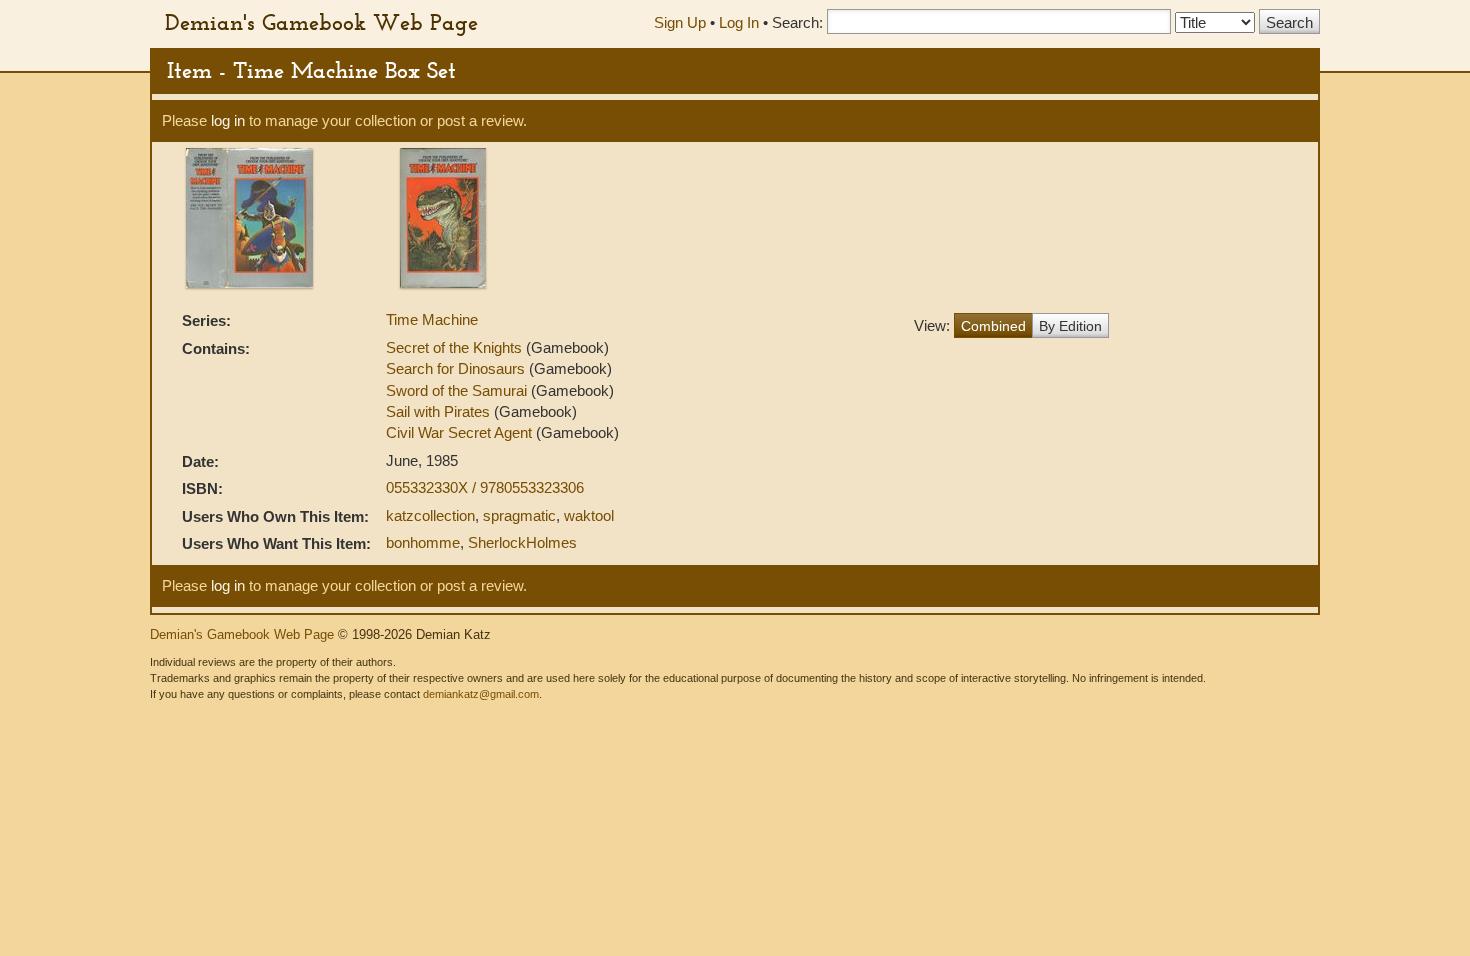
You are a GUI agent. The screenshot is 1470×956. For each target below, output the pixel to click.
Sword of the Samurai (458, 390)
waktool (589, 515)
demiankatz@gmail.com (481, 694)
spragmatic (519, 515)
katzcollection (430, 515)
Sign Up (680, 22)
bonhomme (423, 542)
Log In (739, 22)
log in (228, 120)
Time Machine (432, 319)
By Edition (1070, 326)
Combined (993, 326)
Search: (797, 22)
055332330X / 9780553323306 (485, 487)
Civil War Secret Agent (461, 432)
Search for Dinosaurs (457, 368)
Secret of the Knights (456, 347)
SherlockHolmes (522, 542)
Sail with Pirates (440, 411)
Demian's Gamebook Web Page (321, 22)
